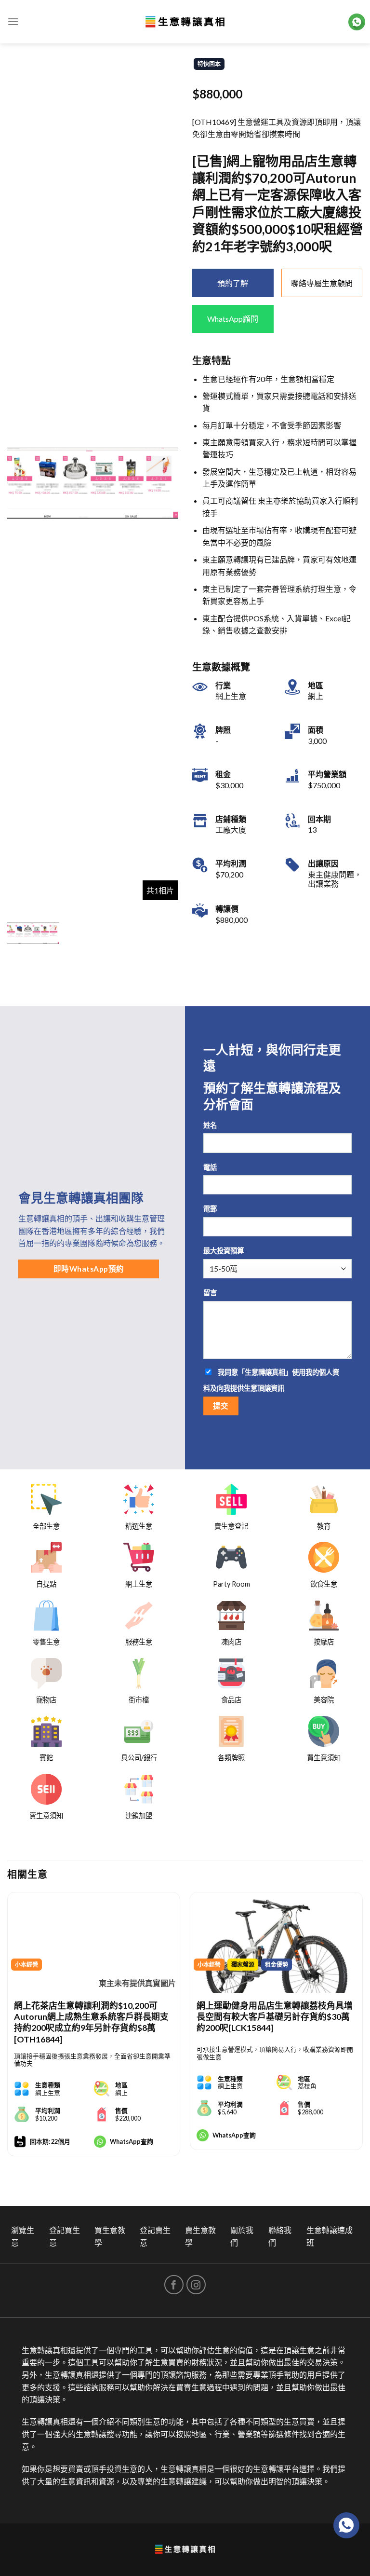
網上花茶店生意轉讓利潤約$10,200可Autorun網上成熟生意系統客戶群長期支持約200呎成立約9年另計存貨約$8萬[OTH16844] (91, 2022)
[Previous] (8, 2034)
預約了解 (233, 283)
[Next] (362, 2034)
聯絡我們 (280, 2236)
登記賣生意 (155, 2236)
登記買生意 (65, 2236)
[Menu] (13, 21)
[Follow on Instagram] (196, 2285)
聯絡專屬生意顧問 (322, 283)
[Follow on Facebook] (174, 2285)
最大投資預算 (224, 1251)
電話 (210, 1167)
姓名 (210, 1125)
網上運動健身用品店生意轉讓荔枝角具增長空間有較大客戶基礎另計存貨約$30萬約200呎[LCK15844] (275, 2017)
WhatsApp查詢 (132, 2141)
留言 (210, 1293)
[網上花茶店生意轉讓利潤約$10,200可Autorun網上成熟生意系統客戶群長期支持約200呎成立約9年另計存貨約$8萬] (94, 1943)
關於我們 (242, 2236)
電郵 (210, 1209)
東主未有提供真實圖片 (137, 1983)
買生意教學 (110, 2236)
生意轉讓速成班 (330, 2236)
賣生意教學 (200, 2236)
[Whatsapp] (346, 2525)
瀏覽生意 (23, 2236)
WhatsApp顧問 (233, 319)
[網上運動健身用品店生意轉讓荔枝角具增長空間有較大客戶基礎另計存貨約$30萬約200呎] (276, 1943)
